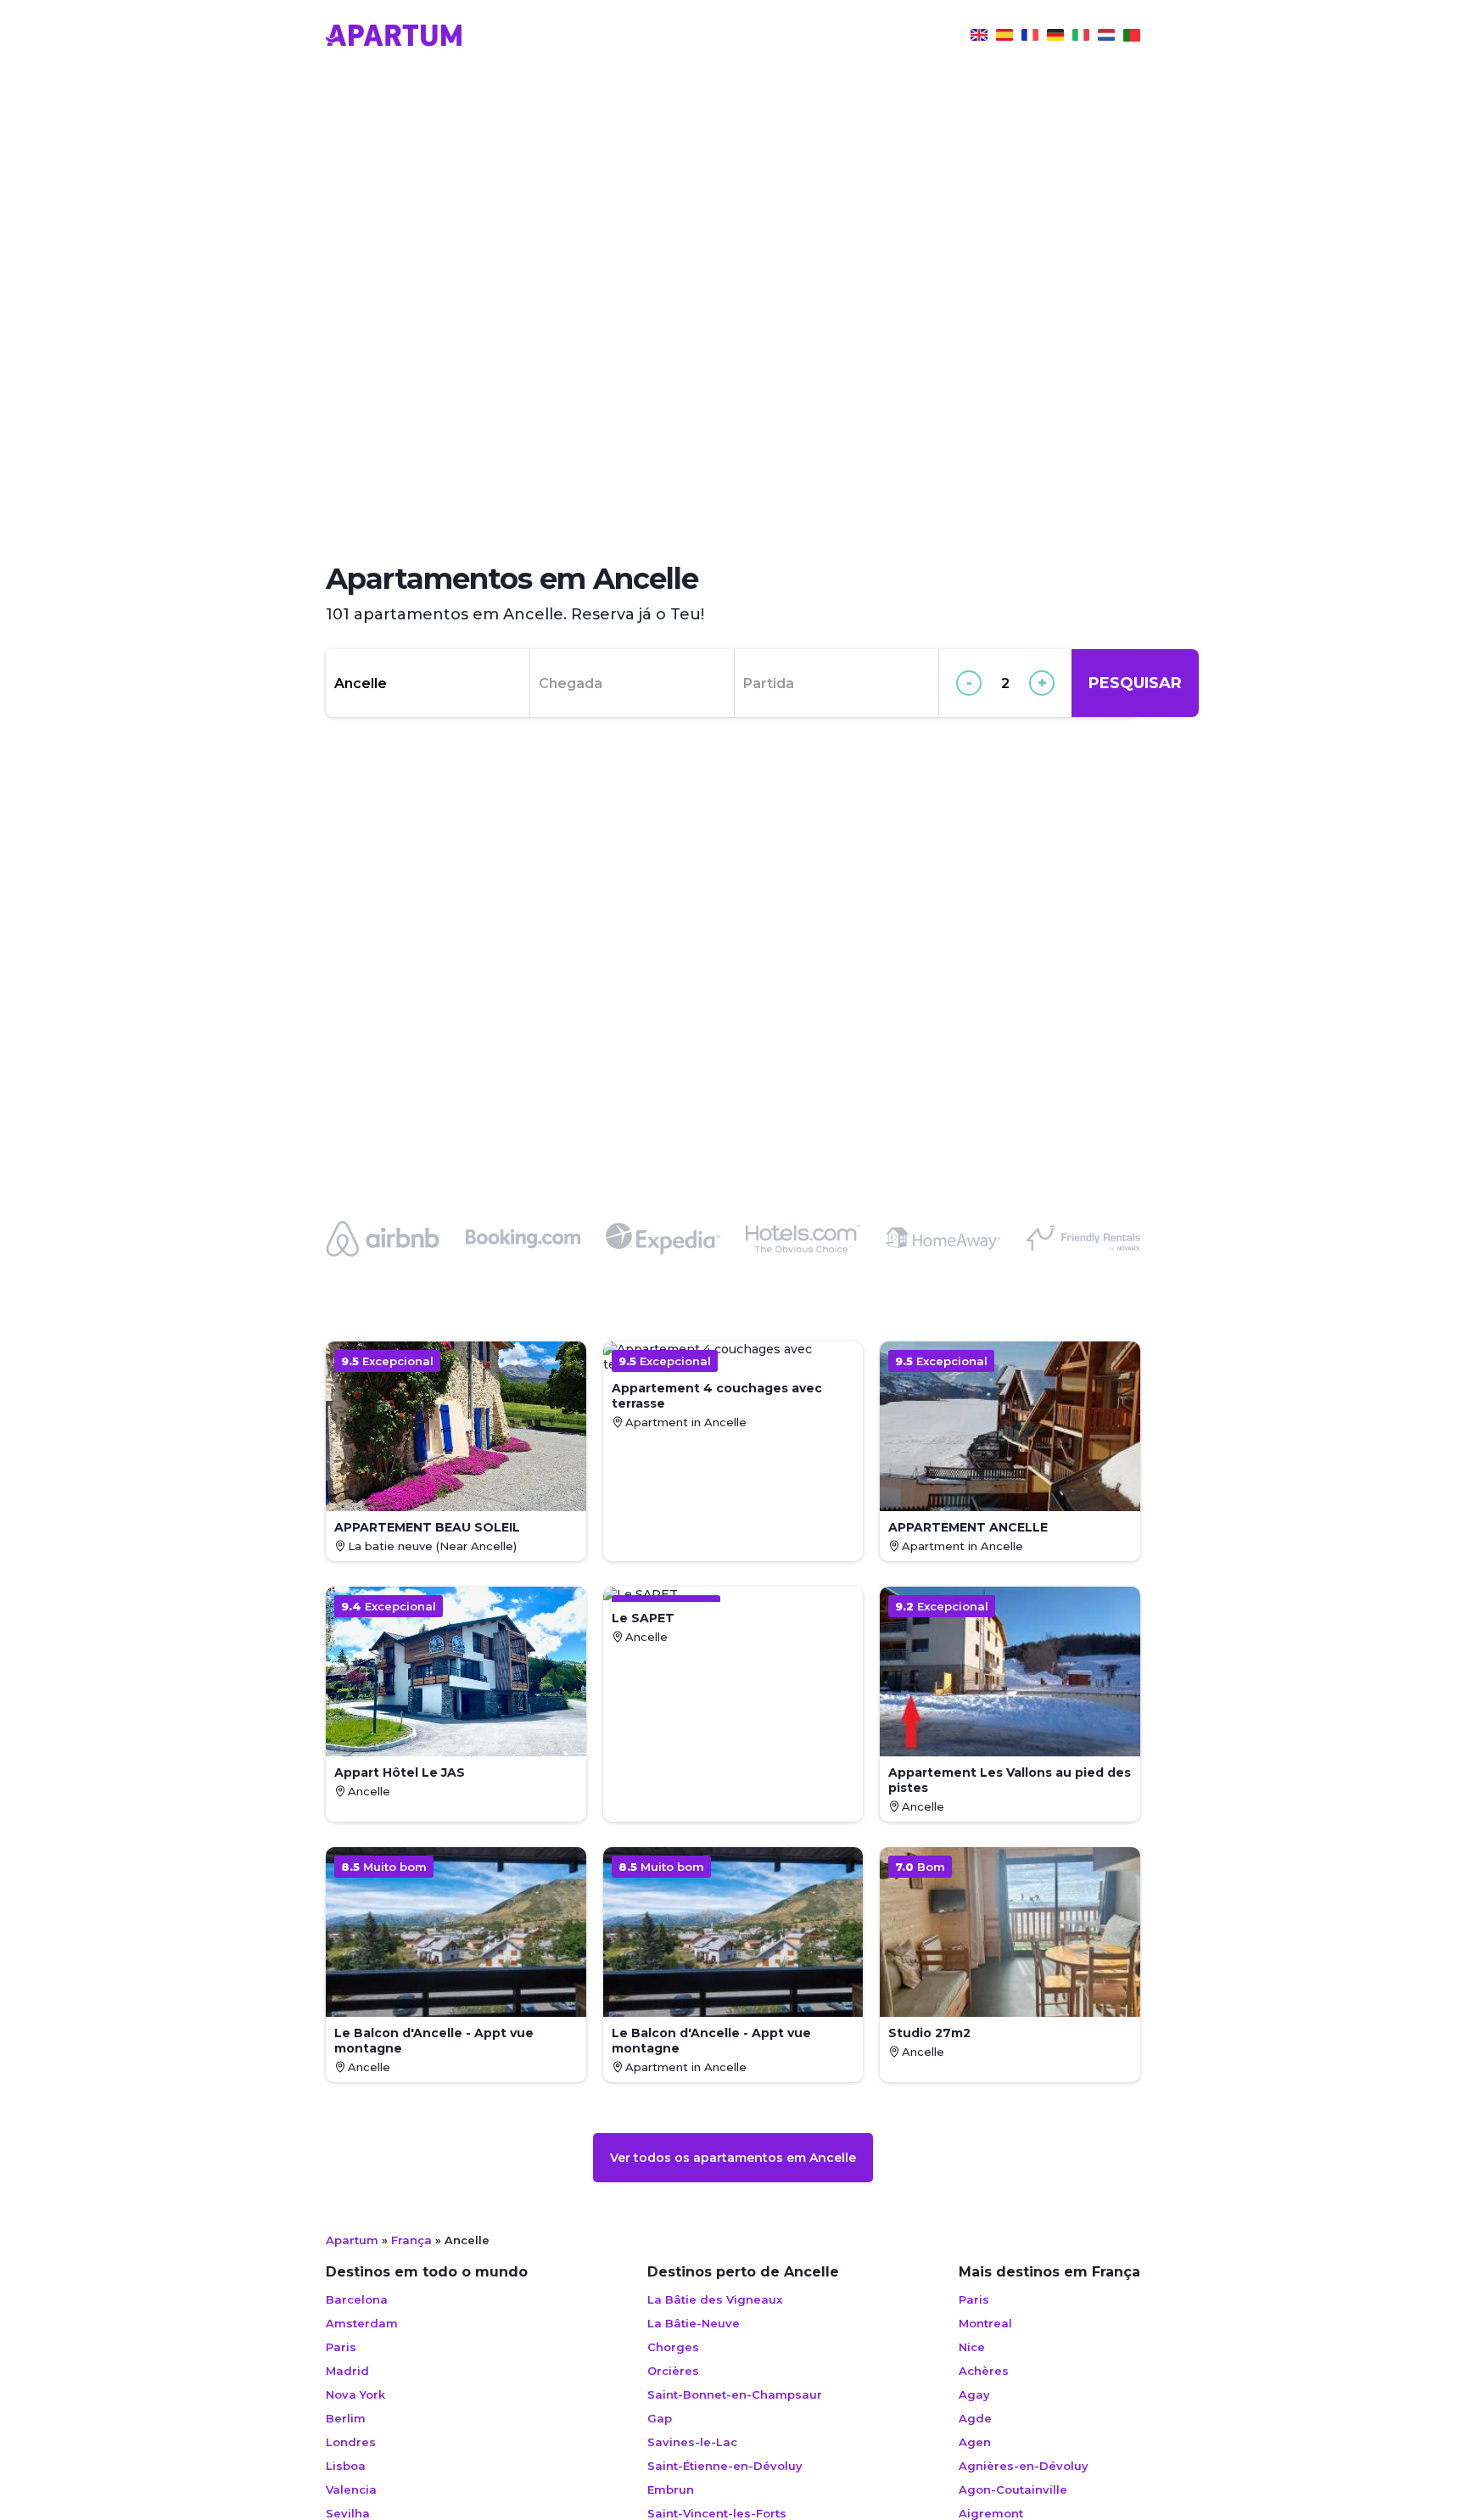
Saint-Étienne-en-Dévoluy (725, 2466)
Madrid (347, 2371)
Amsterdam (362, 2323)
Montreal (985, 2323)
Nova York (355, 2394)
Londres (351, 2442)
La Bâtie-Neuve (694, 2323)
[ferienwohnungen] (1055, 37)
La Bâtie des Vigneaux (715, 2299)
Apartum (352, 2240)
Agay (974, 2394)
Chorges (673, 2347)
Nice (972, 2347)
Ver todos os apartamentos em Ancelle (733, 2158)
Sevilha (348, 2513)
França (411, 2240)
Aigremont (991, 2513)
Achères (984, 2371)
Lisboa (346, 2466)
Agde (975, 2418)
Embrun (671, 2489)
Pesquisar (1135, 683)
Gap (660, 2418)
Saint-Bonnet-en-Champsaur (735, 2394)
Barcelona (357, 2299)
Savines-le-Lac (692, 2442)
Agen (975, 2442)
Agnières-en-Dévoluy (1024, 2466)
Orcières (673, 2371)
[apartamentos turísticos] (1004, 37)
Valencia (351, 2489)
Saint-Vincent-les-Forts (717, 2513)
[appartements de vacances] (1030, 37)
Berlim (346, 2418)
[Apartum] (394, 37)
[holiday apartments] (979, 37)
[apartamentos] (1132, 37)
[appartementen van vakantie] (1106, 37)
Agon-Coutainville (1013, 2489)
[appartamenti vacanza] (1081, 37)
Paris (341, 2347)
